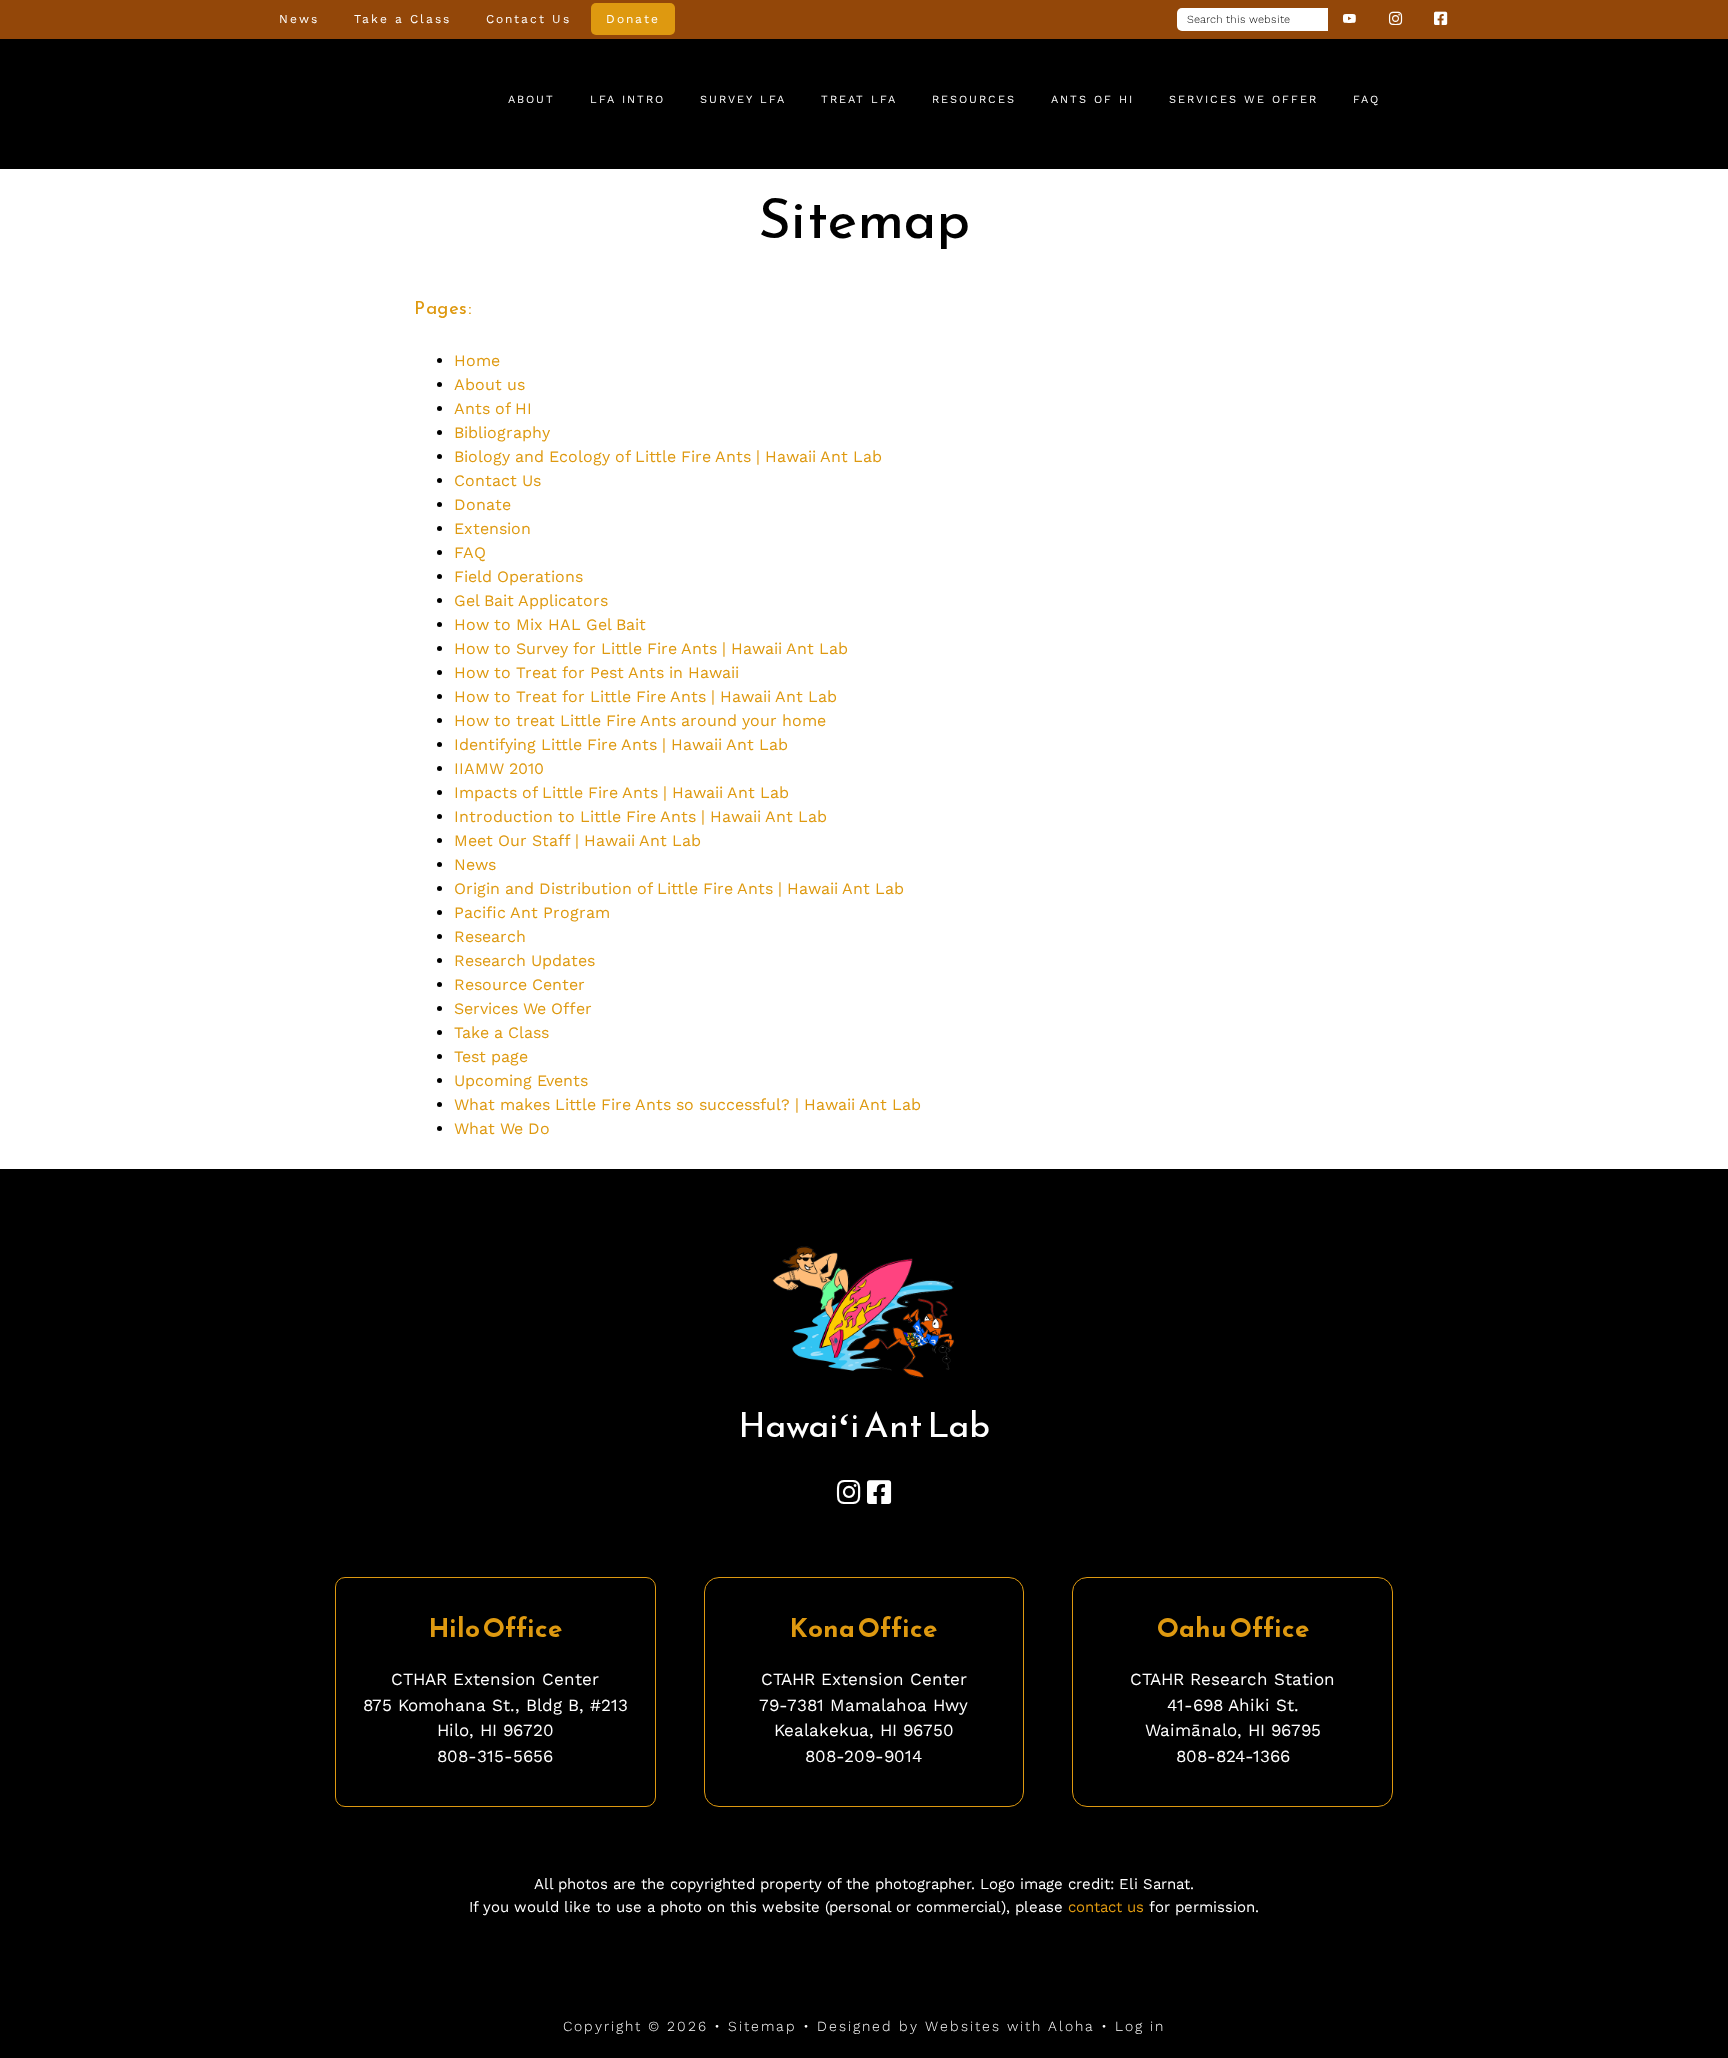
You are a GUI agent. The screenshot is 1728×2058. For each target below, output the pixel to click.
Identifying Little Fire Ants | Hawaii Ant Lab (621, 744)
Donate (482, 504)
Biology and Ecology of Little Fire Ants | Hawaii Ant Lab (668, 456)
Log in (1140, 2026)
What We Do (502, 1128)
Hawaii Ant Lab (343, 101)
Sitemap (762, 2026)
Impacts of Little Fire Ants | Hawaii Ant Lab (621, 792)
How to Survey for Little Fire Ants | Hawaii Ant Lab (651, 648)
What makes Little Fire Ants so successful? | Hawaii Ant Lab (687, 1104)
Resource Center (519, 984)
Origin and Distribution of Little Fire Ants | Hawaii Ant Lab (679, 888)
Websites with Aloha (1010, 2026)
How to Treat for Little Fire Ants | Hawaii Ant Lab (645, 696)
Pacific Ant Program (532, 912)
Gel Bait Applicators (531, 600)
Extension (492, 528)
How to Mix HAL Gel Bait (550, 624)
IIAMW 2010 (499, 768)
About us (489, 384)
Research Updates (524, 960)
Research (490, 936)
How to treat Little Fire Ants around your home (640, 720)
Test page (491, 1056)
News (475, 864)
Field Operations (518, 576)
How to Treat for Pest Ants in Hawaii (596, 672)
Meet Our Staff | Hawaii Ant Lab (577, 840)
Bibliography (502, 432)
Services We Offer (523, 1008)
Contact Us (497, 480)
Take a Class (501, 1032)
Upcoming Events (521, 1080)
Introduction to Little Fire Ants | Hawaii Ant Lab (640, 816)
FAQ (470, 552)
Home (477, 360)
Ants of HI (493, 408)
